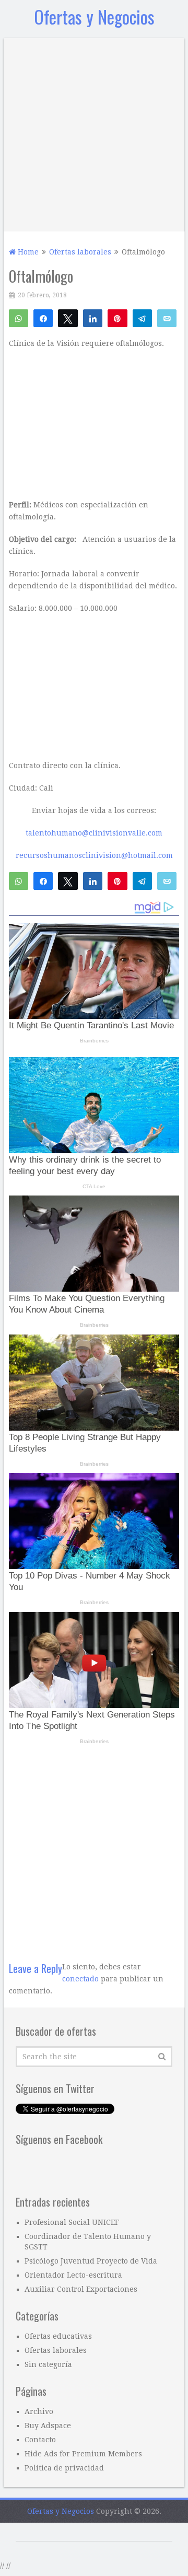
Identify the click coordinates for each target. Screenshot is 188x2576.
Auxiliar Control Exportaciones (81, 2289)
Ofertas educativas (58, 2336)
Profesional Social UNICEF (72, 2222)
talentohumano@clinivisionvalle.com (94, 833)
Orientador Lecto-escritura (73, 2275)
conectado (80, 1979)
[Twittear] (68, 318)
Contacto (40, 2440)
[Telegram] (142, 318)
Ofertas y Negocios (94, 16)
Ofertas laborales (56, 2350)
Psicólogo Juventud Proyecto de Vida (91, 2261)
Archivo (39, 2411)
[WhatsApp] (19, 318)
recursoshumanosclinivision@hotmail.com (94, 855)
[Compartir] (43, 318)
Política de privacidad (64, 2468)
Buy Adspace (48, 2426)
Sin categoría (48, 2364)
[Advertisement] (94, 132)
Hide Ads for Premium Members (83, 2454)
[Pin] (117, 318)
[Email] (167, 318)
